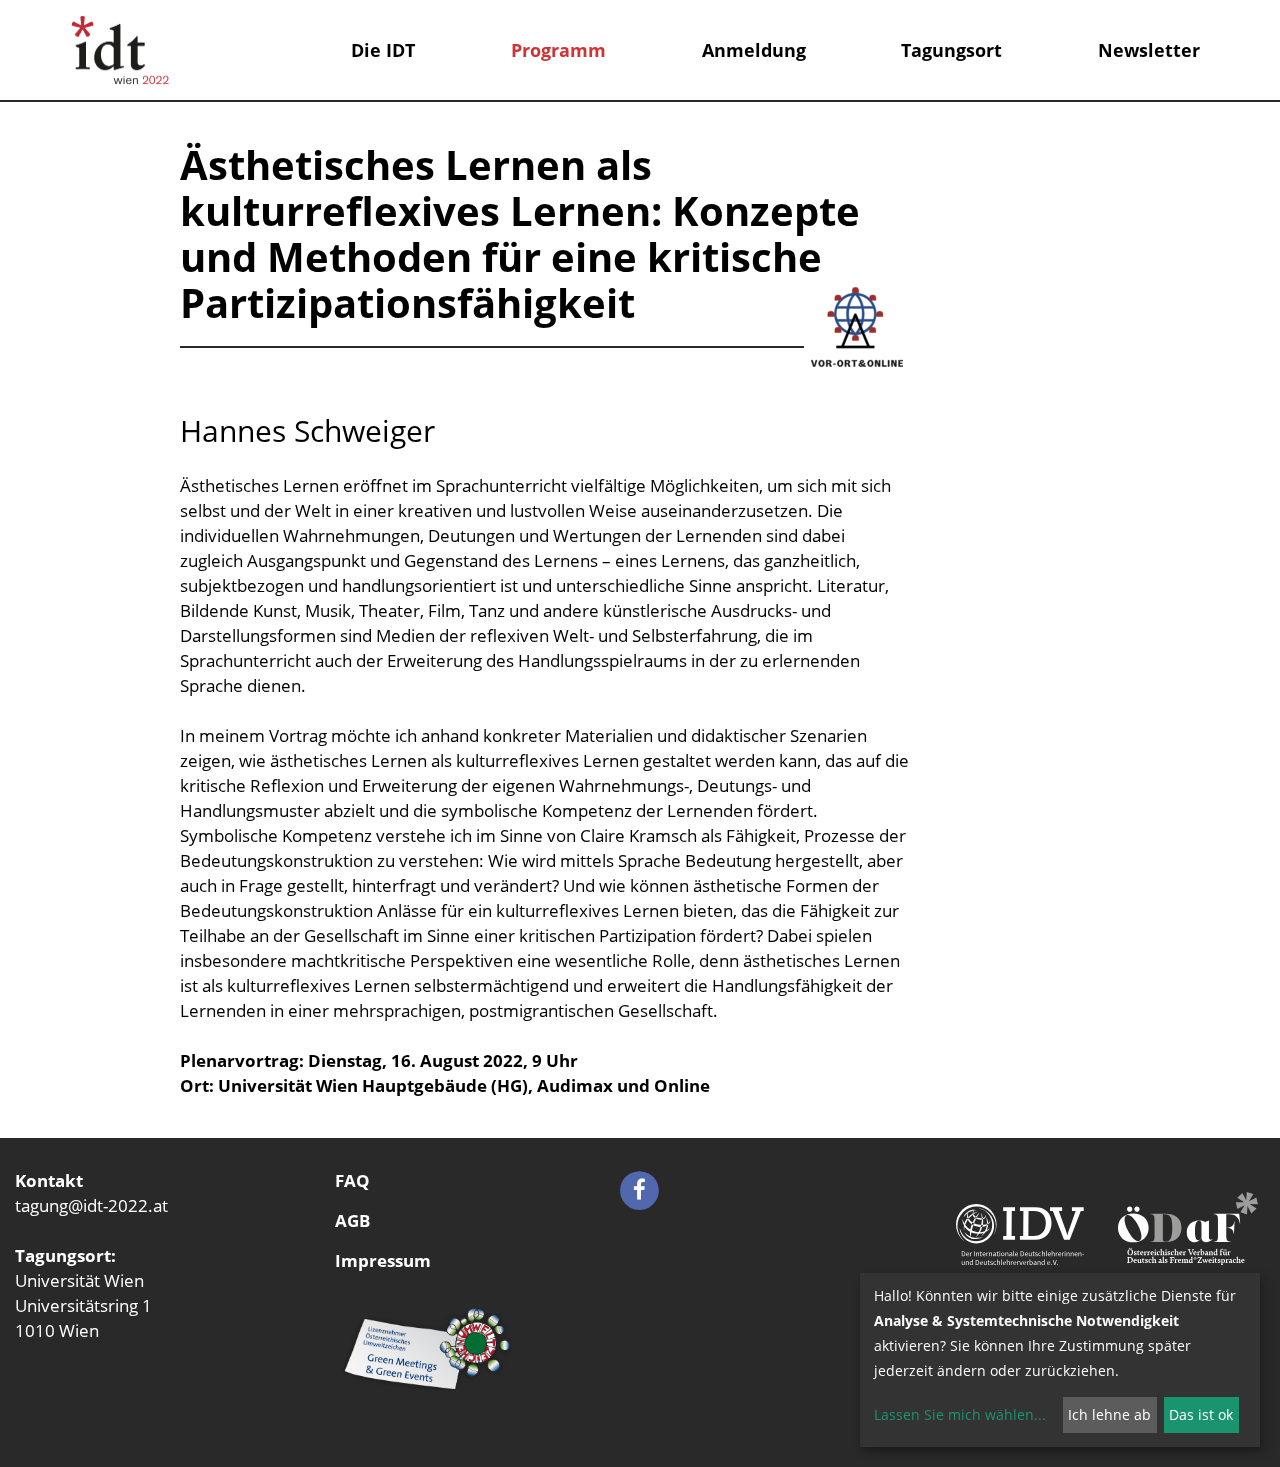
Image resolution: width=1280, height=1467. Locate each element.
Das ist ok (1201, 1414)
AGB (352, 1220)
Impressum (383, 1260)
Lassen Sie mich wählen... (960, 1414)
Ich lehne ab (1109, 1414)
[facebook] (639, 1188)
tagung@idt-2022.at (91, 1205)
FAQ (352, 1180)
